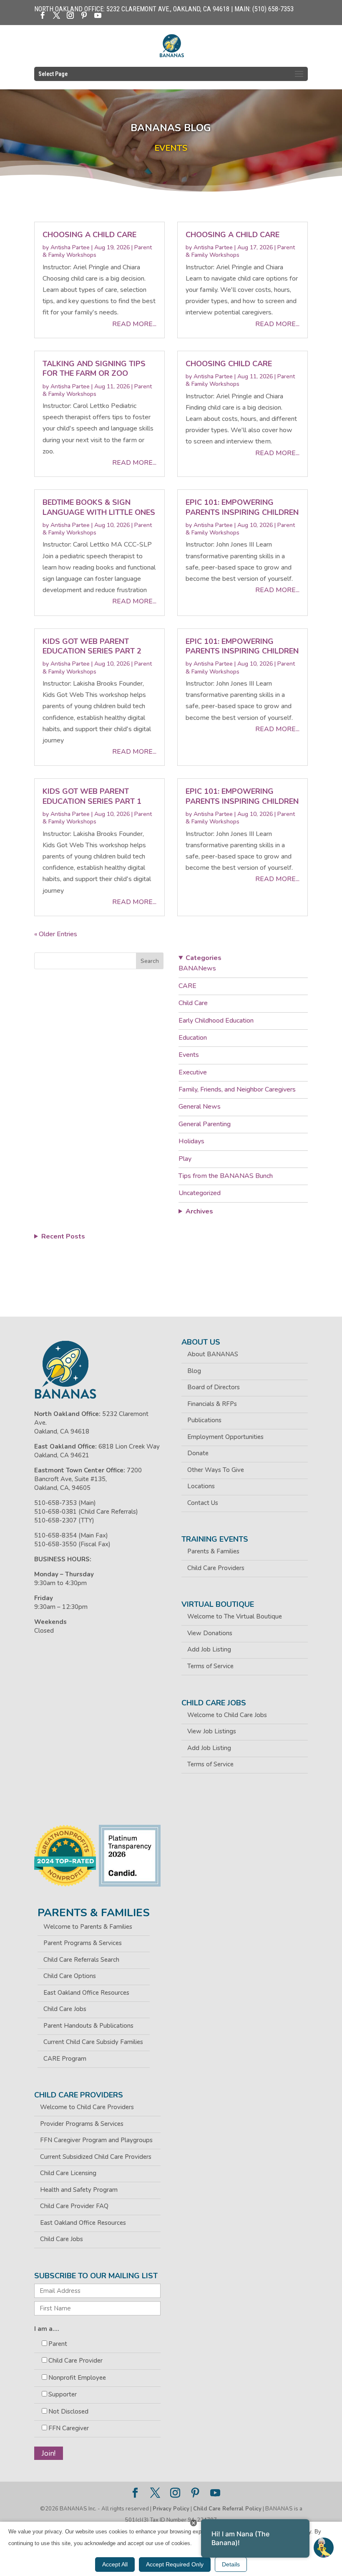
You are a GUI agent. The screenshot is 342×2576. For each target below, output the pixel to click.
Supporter (63, 2394)
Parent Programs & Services (83, 1943)
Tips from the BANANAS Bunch (226, 1176)
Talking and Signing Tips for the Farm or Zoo (94, 369)
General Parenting (205, 1124)
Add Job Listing (209, 1649)
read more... (134, 324)
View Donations (210, 1633)
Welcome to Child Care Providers (87, 2107)
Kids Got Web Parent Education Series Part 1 (92, 796)
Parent (58, 2344)
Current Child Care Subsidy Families (93, 2042)
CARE (187, 986)
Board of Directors (214, 1387)
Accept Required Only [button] (175, 2564)
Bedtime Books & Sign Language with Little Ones (99, 507)
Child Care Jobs (65, 2009)
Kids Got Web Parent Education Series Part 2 (92, 646)
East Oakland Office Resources (86, 1993)
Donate (198, 1453)
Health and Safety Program (79, 2190)
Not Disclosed (68, 2411)
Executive (193, 1072)
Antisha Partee (70, 247)
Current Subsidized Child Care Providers (96, 2157)
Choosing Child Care (229, 364)
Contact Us (203, 1503)
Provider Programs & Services (82, 2124)
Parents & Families (213, 1551)
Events (189, 1055)
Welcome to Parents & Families (88, 1927)
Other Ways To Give (216, 1470)
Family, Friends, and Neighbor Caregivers (237, 1089)
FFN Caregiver (69, 2428)
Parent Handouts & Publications (88, 2026)
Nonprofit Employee (77, 2378)
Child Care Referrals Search (81, 1960)
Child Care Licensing (68, 2173)
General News (200, 1107)
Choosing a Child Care (89, 235)
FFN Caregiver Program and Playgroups (96, 2140)
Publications (204, 1420)
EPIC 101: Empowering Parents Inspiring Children (242, 507)
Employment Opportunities (225, 1437)
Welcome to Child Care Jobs (227, 1715)
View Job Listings (212, 1731)
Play (185, 1159)
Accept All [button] (115, 2564)
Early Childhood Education (216, 1021)
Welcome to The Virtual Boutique (235, 1616)
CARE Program (65, 2059)
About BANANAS (213, 1354)
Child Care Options (70, 1976)
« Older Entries (56, 934)
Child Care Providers (216, 1568)
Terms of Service (210, 1666)
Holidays (191, 1141)
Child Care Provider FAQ (74, 2206)
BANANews (197, 968)
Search (150, 961)
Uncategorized (200, 1193)
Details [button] (231, 2564)
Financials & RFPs (212, 1404)
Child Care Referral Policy (227, 2509)
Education (193, 1038)
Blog (194, 1371)
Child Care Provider (75, 2361)
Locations (201, 1486)
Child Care (193, 1003)
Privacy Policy (171, 2509)
